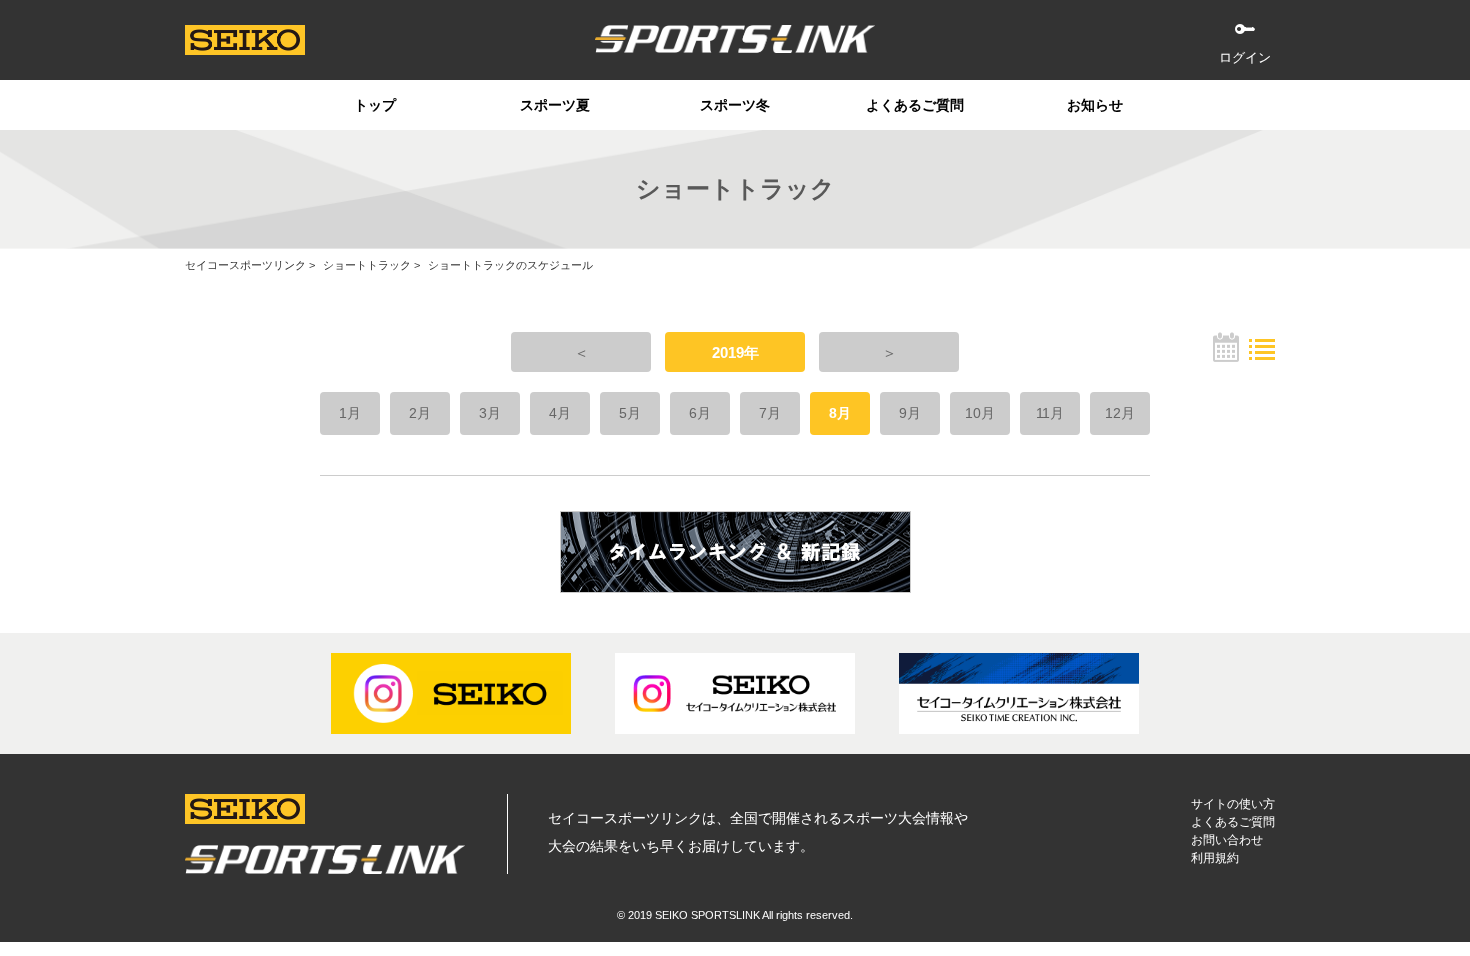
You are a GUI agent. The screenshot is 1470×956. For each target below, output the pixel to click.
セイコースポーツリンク (245, 265)
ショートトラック (367, 265)
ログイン (1245, 57)
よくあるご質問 (915, 105)
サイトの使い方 (1233, 804)
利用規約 (1215, 858)
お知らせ (1095, 105)
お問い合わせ (1227, 840)
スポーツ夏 (555, 105)
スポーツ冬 (735, 105)
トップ (375, 105)
